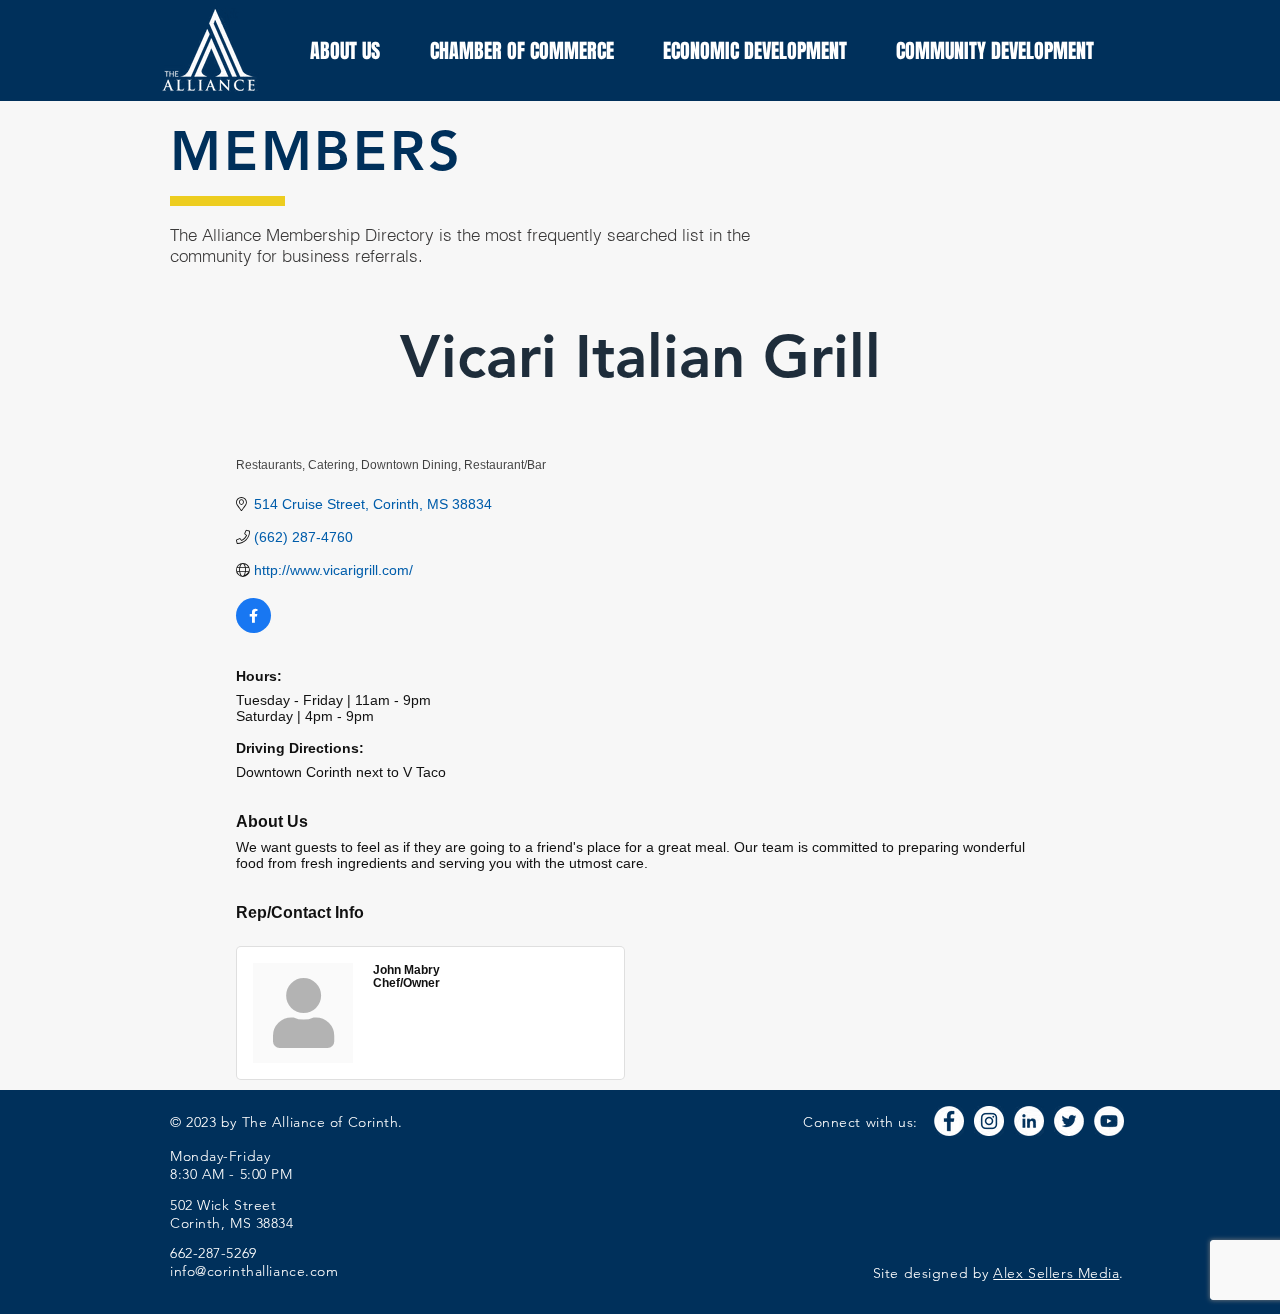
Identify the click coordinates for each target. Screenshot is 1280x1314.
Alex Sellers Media (1056, 1273)
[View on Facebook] (253, 628)
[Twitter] (1069, 1121)
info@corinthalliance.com (254, 1271)
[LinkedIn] (1029, 1121)
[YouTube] (1109, 1121)
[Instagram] (989, 1121)
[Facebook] (949, 1121)
